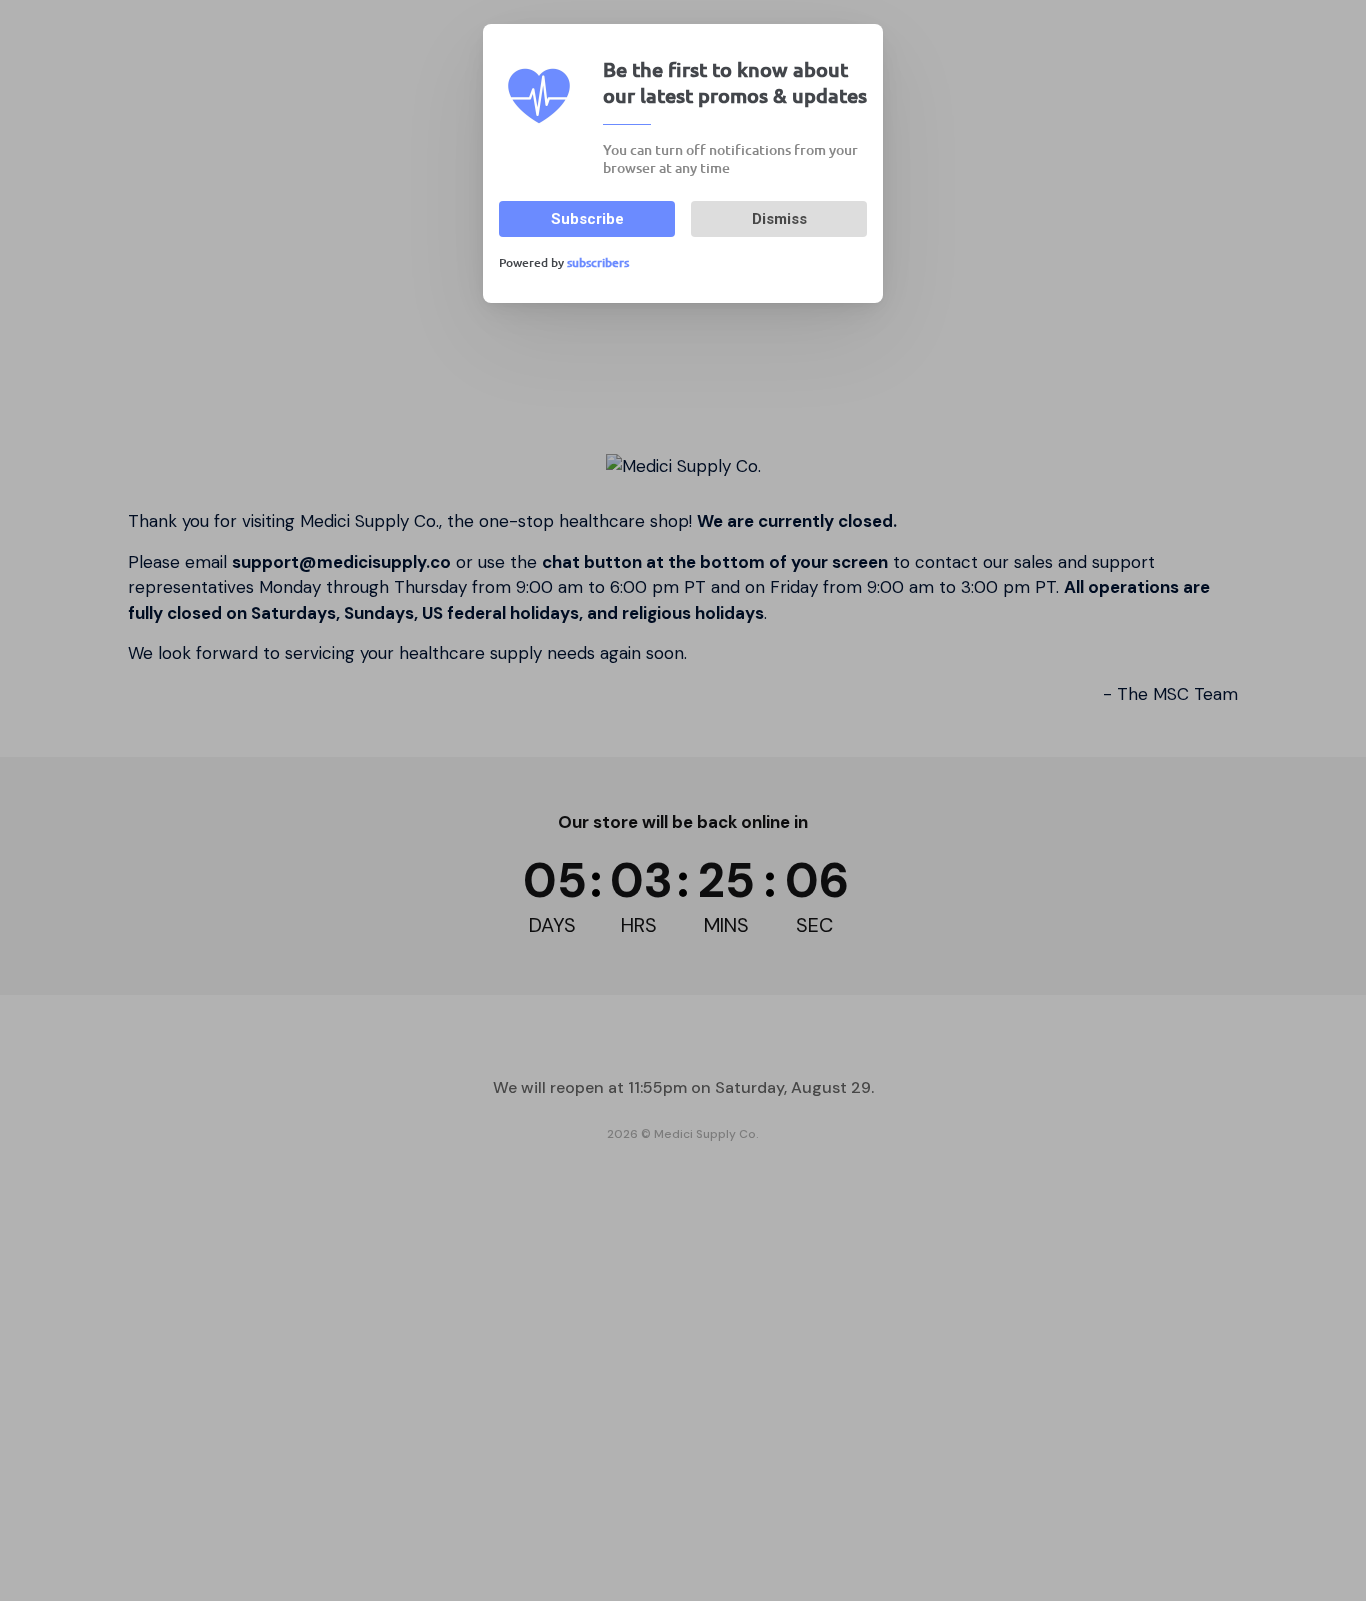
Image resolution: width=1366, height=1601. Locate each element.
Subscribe (587, 219)
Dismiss (779, 219)
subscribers (598, 262)
